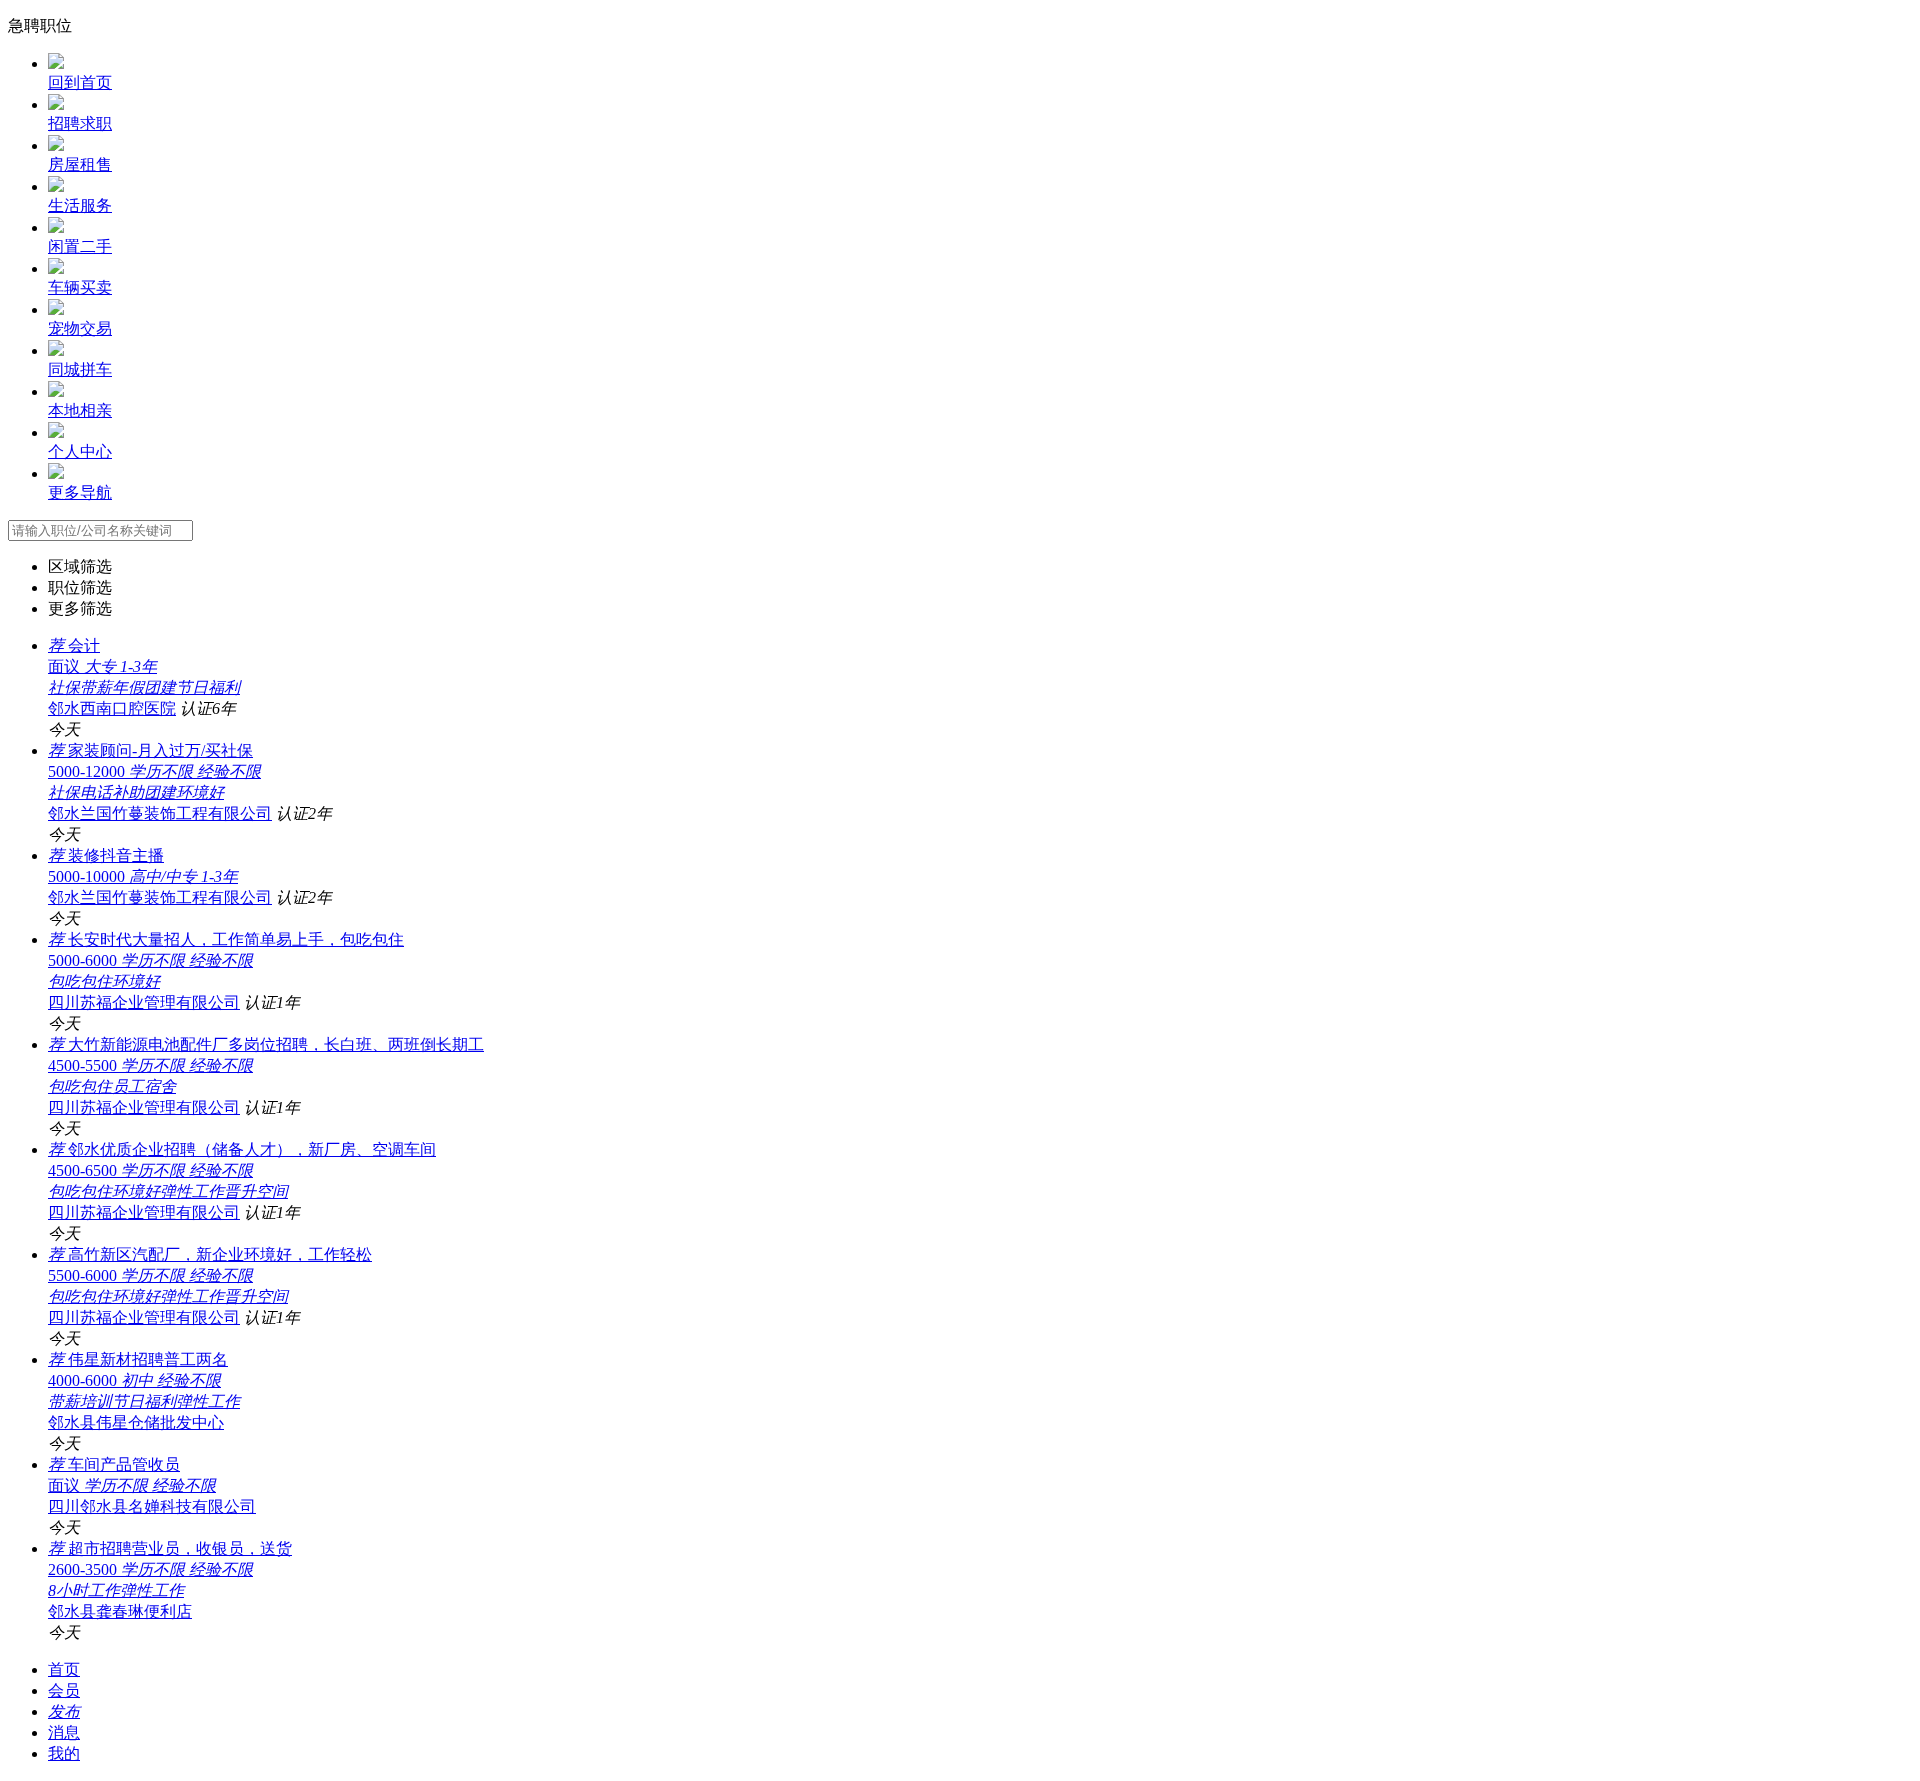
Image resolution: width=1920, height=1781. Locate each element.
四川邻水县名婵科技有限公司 (152, 1506)
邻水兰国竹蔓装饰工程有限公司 (160, 813)
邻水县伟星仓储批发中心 (136, 1422)
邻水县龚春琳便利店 (120, 1611)
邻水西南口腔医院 (112, 708)
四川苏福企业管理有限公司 (144, 1002)
